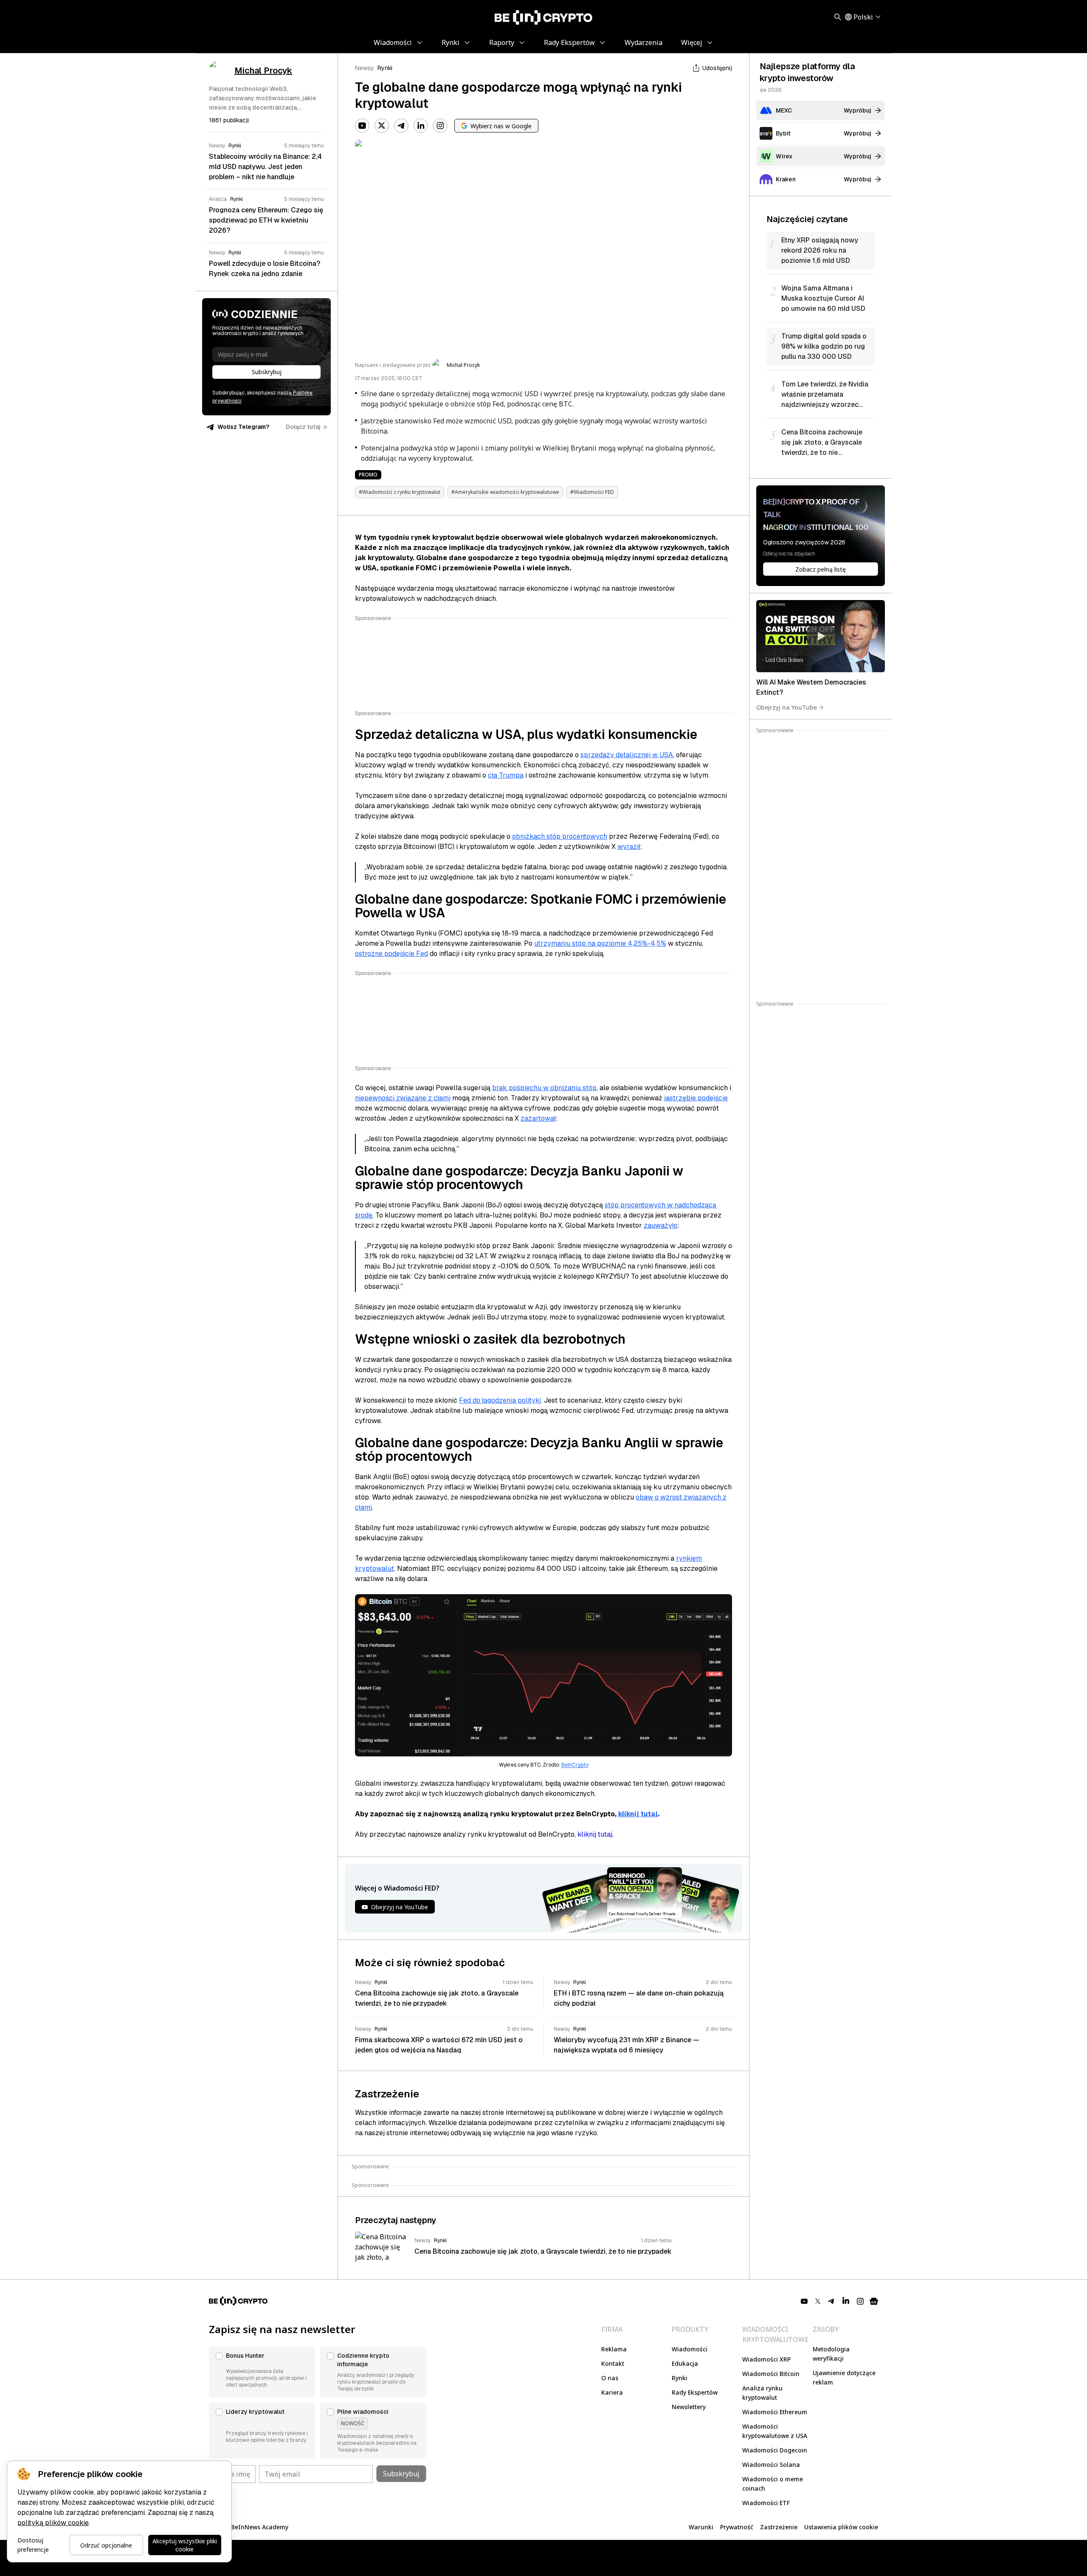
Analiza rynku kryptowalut (762, 2393)
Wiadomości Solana (771, 2465)
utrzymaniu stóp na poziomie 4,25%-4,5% (600, 943)
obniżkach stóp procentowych (560, 836)
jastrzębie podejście (696, 1098)
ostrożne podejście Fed (391, 954)
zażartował (538, 1118)
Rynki (385, 68)
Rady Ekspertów (695, 2392)
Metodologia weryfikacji (831, 2354)
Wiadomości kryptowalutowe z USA (775, 2431)
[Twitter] (382, 126)
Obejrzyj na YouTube (787, 707)
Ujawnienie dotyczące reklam (844, 2377)
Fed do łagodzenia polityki (500, 1400)
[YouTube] (362, 126)
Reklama (614, 2349)
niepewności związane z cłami (403, 1098)
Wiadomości (690, 2349)
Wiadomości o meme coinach (773, 2484)
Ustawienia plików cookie (841, 2527)
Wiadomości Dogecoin (775, 2450)
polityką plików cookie (53, 2523)
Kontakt (613, 2363)
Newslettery (689, 2407)
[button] (262, 2372)
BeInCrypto (575, 1765)
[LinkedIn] (421, 126)
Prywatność (737, 2527)
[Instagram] (440, 126)
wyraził (629, 847)
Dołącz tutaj (303, 427)
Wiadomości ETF (766, 2503)
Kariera (612, 2392)
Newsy (365, 68)
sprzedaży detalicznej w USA (627, 755)
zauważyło (661, 1225)
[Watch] (821, 636)
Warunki (701, 2527)
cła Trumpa (506, 775)
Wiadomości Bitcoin (771, 2374)
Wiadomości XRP (766, 2359)
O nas (610, 2378)
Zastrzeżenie (779, 2527)
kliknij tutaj (638, 1814)
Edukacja (685, 2363)
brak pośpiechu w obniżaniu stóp (544, 1088)
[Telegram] (401, 126)
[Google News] (874, 2301)
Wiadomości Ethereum (775, 2412)
